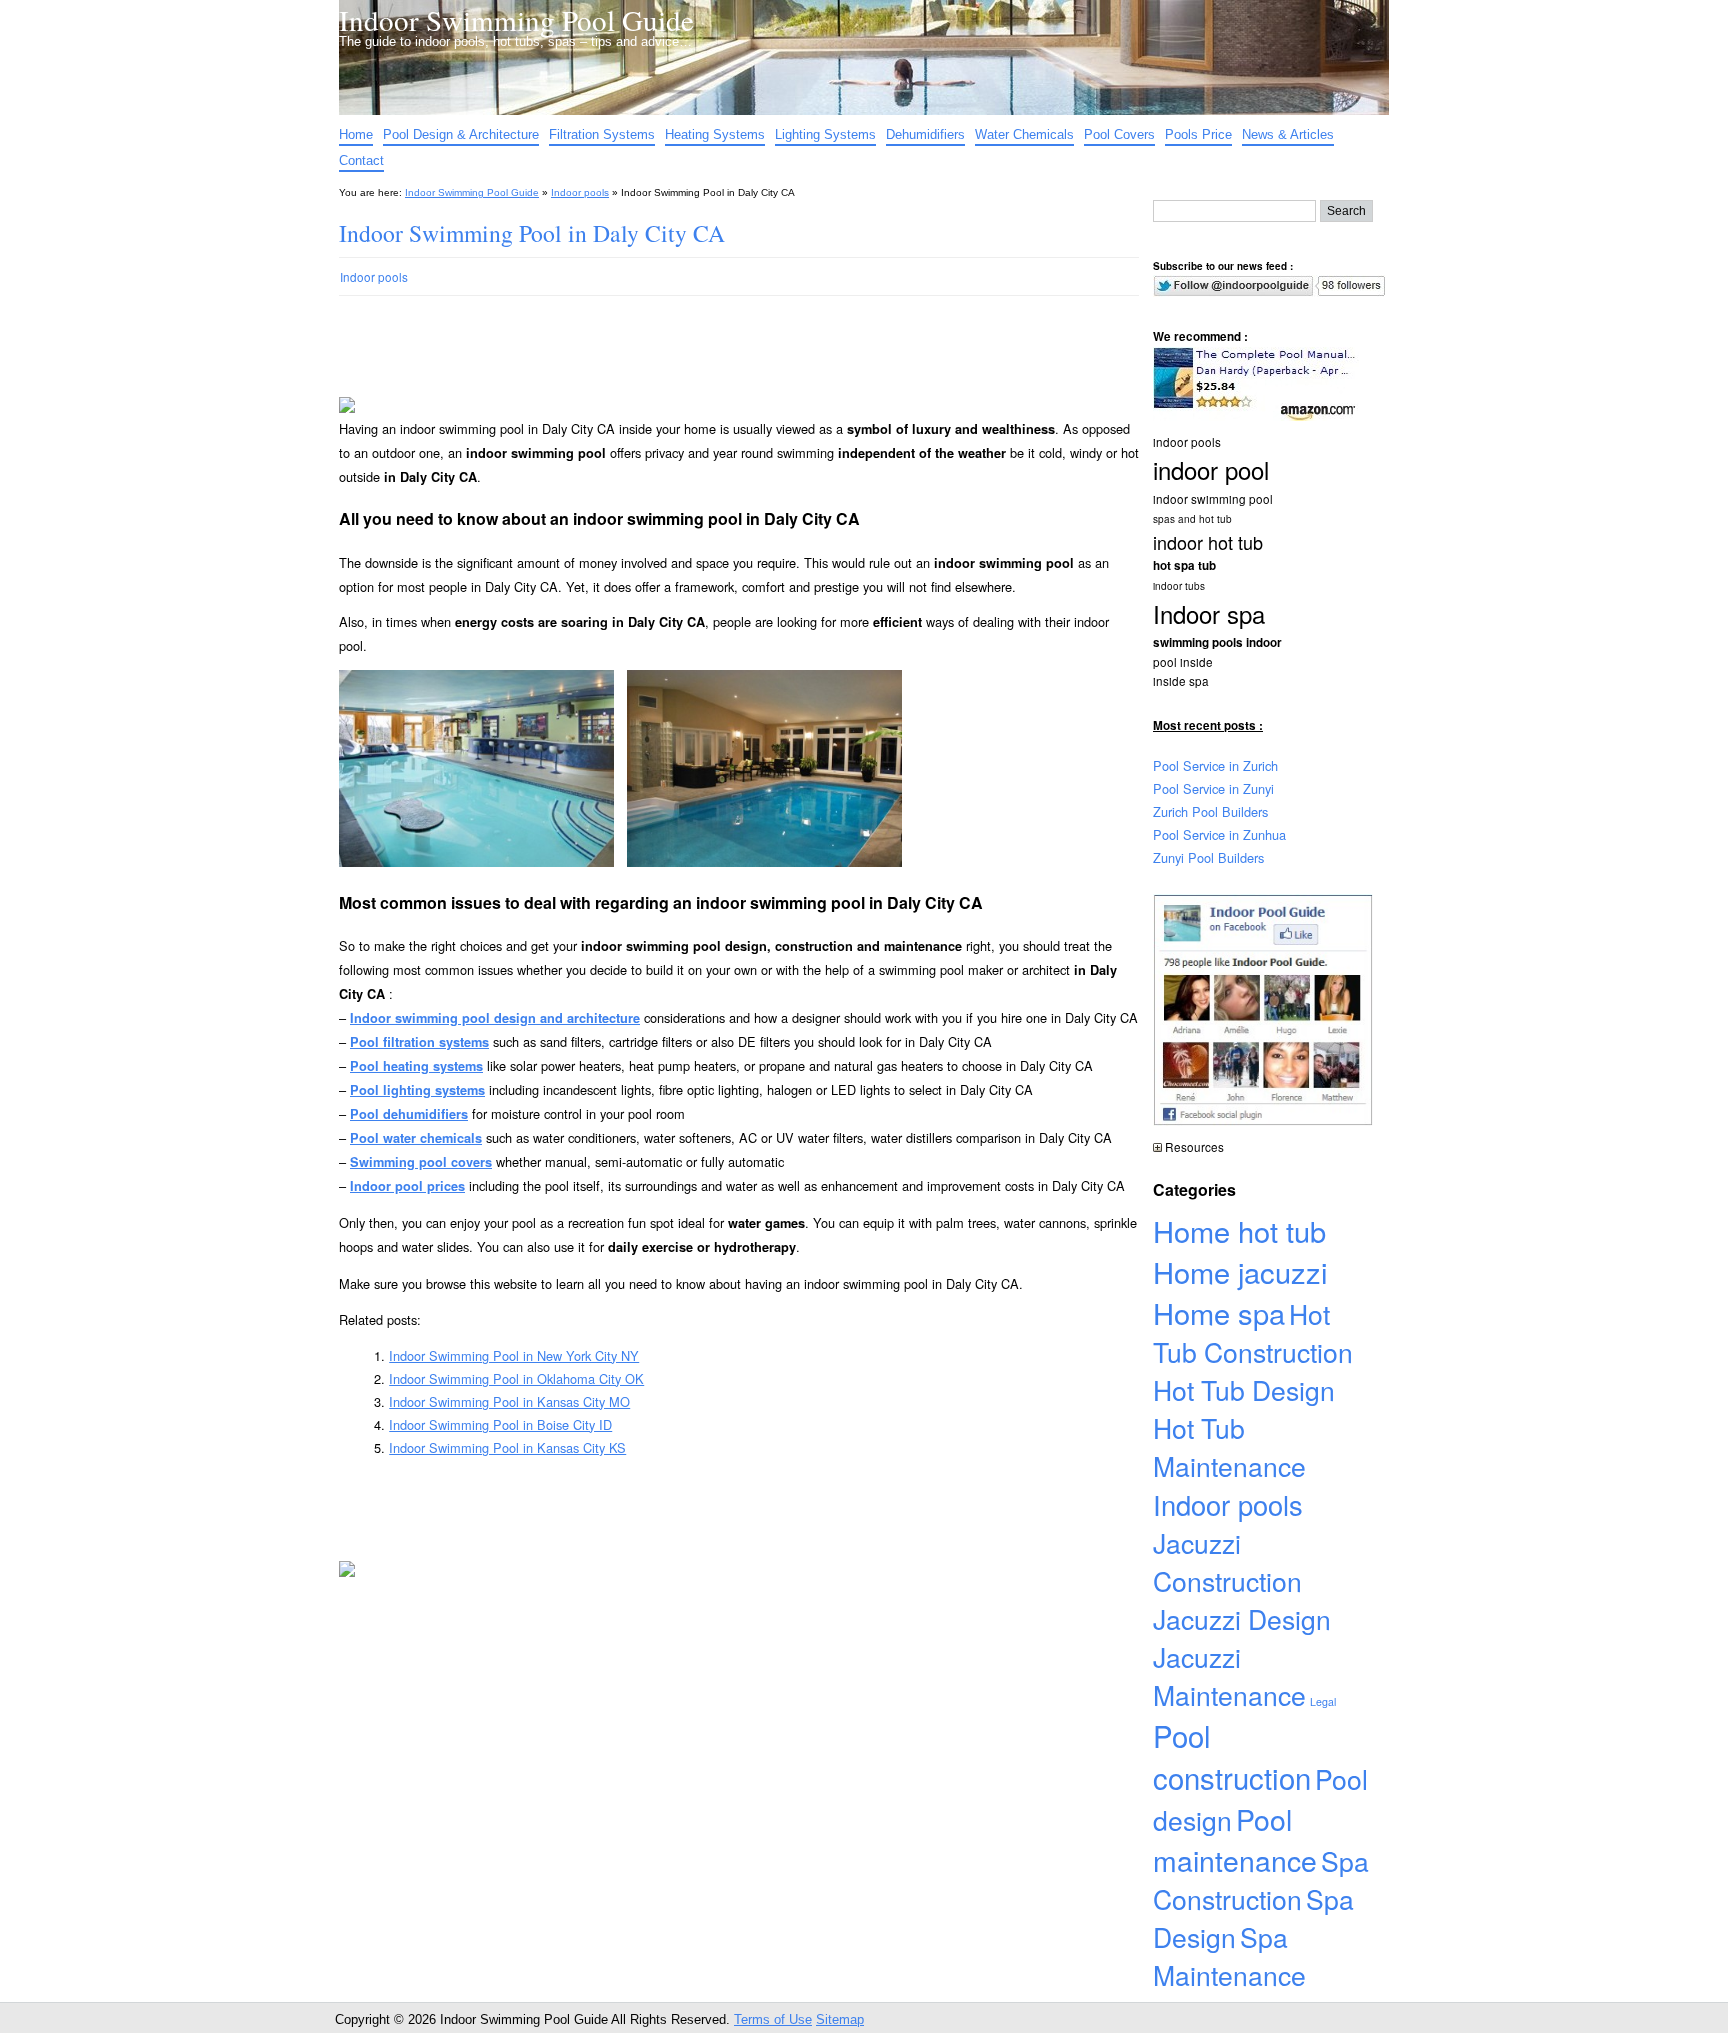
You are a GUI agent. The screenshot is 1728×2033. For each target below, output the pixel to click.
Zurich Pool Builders (1210, 811)
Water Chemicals (1024, 134)
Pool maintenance (1235, 1839)
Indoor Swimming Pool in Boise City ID (500, 1424)
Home (356, 134)
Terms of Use (773, 2019)
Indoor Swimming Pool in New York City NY (514, 1355)
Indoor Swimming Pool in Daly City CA (532, 233)
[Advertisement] (723, 368)
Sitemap (840, 2019)
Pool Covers (1119, 134)
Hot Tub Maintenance (1229, 1447)
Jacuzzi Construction (1227, 1562)
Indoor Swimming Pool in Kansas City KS (507, 1447)
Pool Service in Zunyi (1213, 788)
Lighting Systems (825, 134)
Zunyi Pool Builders (1208, 857)
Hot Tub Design (1244, 1390)
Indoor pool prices (407, 1186)
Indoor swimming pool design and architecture (495, 1018)
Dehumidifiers (925, 134)
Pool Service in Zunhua (1219, 834)
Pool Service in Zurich (1215, 765)
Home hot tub (1239, 1230)
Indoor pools (580, 192)
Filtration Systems (602, 134)
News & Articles (1288, 134)
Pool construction (1232, 1756)
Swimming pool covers (421, 1162)
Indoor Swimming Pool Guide (516, 19)
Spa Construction (1261, 1880)
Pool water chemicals (416, 1138)
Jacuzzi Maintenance (1229, 1676)
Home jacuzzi (1240, 1271)
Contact (361, 160)
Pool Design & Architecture (461, 134)
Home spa (1219, 1312)
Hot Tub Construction (1253, 1333)
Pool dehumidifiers (409, 1114)
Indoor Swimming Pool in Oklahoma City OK (516, 1378)
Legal (1323, 1701)
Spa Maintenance (1229, 1956)
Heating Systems (715, 134)
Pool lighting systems (417, 1090)
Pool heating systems (416, 1066)
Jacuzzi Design (1242, 1619)
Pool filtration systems (419, 1042)
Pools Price (1198, 134)
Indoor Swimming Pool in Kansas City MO (509, 1401)
